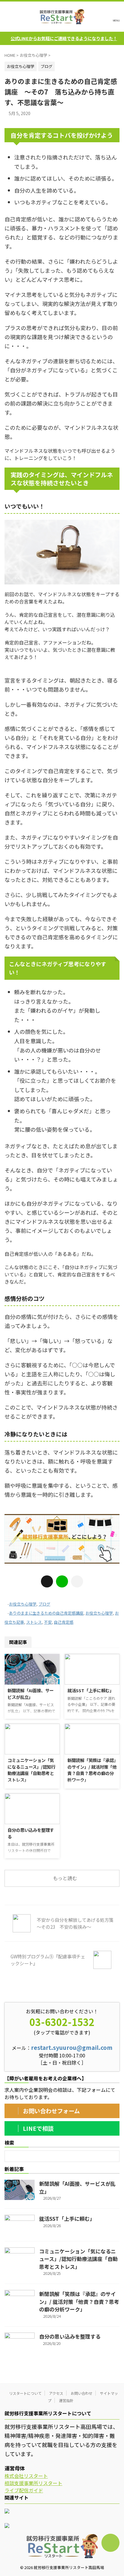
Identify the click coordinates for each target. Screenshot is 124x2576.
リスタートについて (25, 2393)
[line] (62, 1581)
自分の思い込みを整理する (70, 2336)
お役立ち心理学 (23, 1604)
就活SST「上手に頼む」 (91, 1690)
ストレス (34, 1622)
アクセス (56, 2393)
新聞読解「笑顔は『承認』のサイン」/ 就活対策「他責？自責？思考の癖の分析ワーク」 (92, 1770)
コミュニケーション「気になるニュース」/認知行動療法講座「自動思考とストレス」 (31, 1770)
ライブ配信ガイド (24, 2490)
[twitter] (47, 1581)
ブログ (44, 1604)
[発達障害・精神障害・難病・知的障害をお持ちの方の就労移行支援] (62, 17)
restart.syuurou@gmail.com (72, 2047)
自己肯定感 (64, 1622)
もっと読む (65, 1878)
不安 (48, 1622)
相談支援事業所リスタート (33, 2483)
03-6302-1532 (62, 2022)
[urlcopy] (77, 1581)
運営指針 (66, 2400)
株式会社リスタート (26, 2476)
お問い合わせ (82, 2393)
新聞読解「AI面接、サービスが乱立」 (31, 1694)
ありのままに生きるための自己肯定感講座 (46, 1613)
